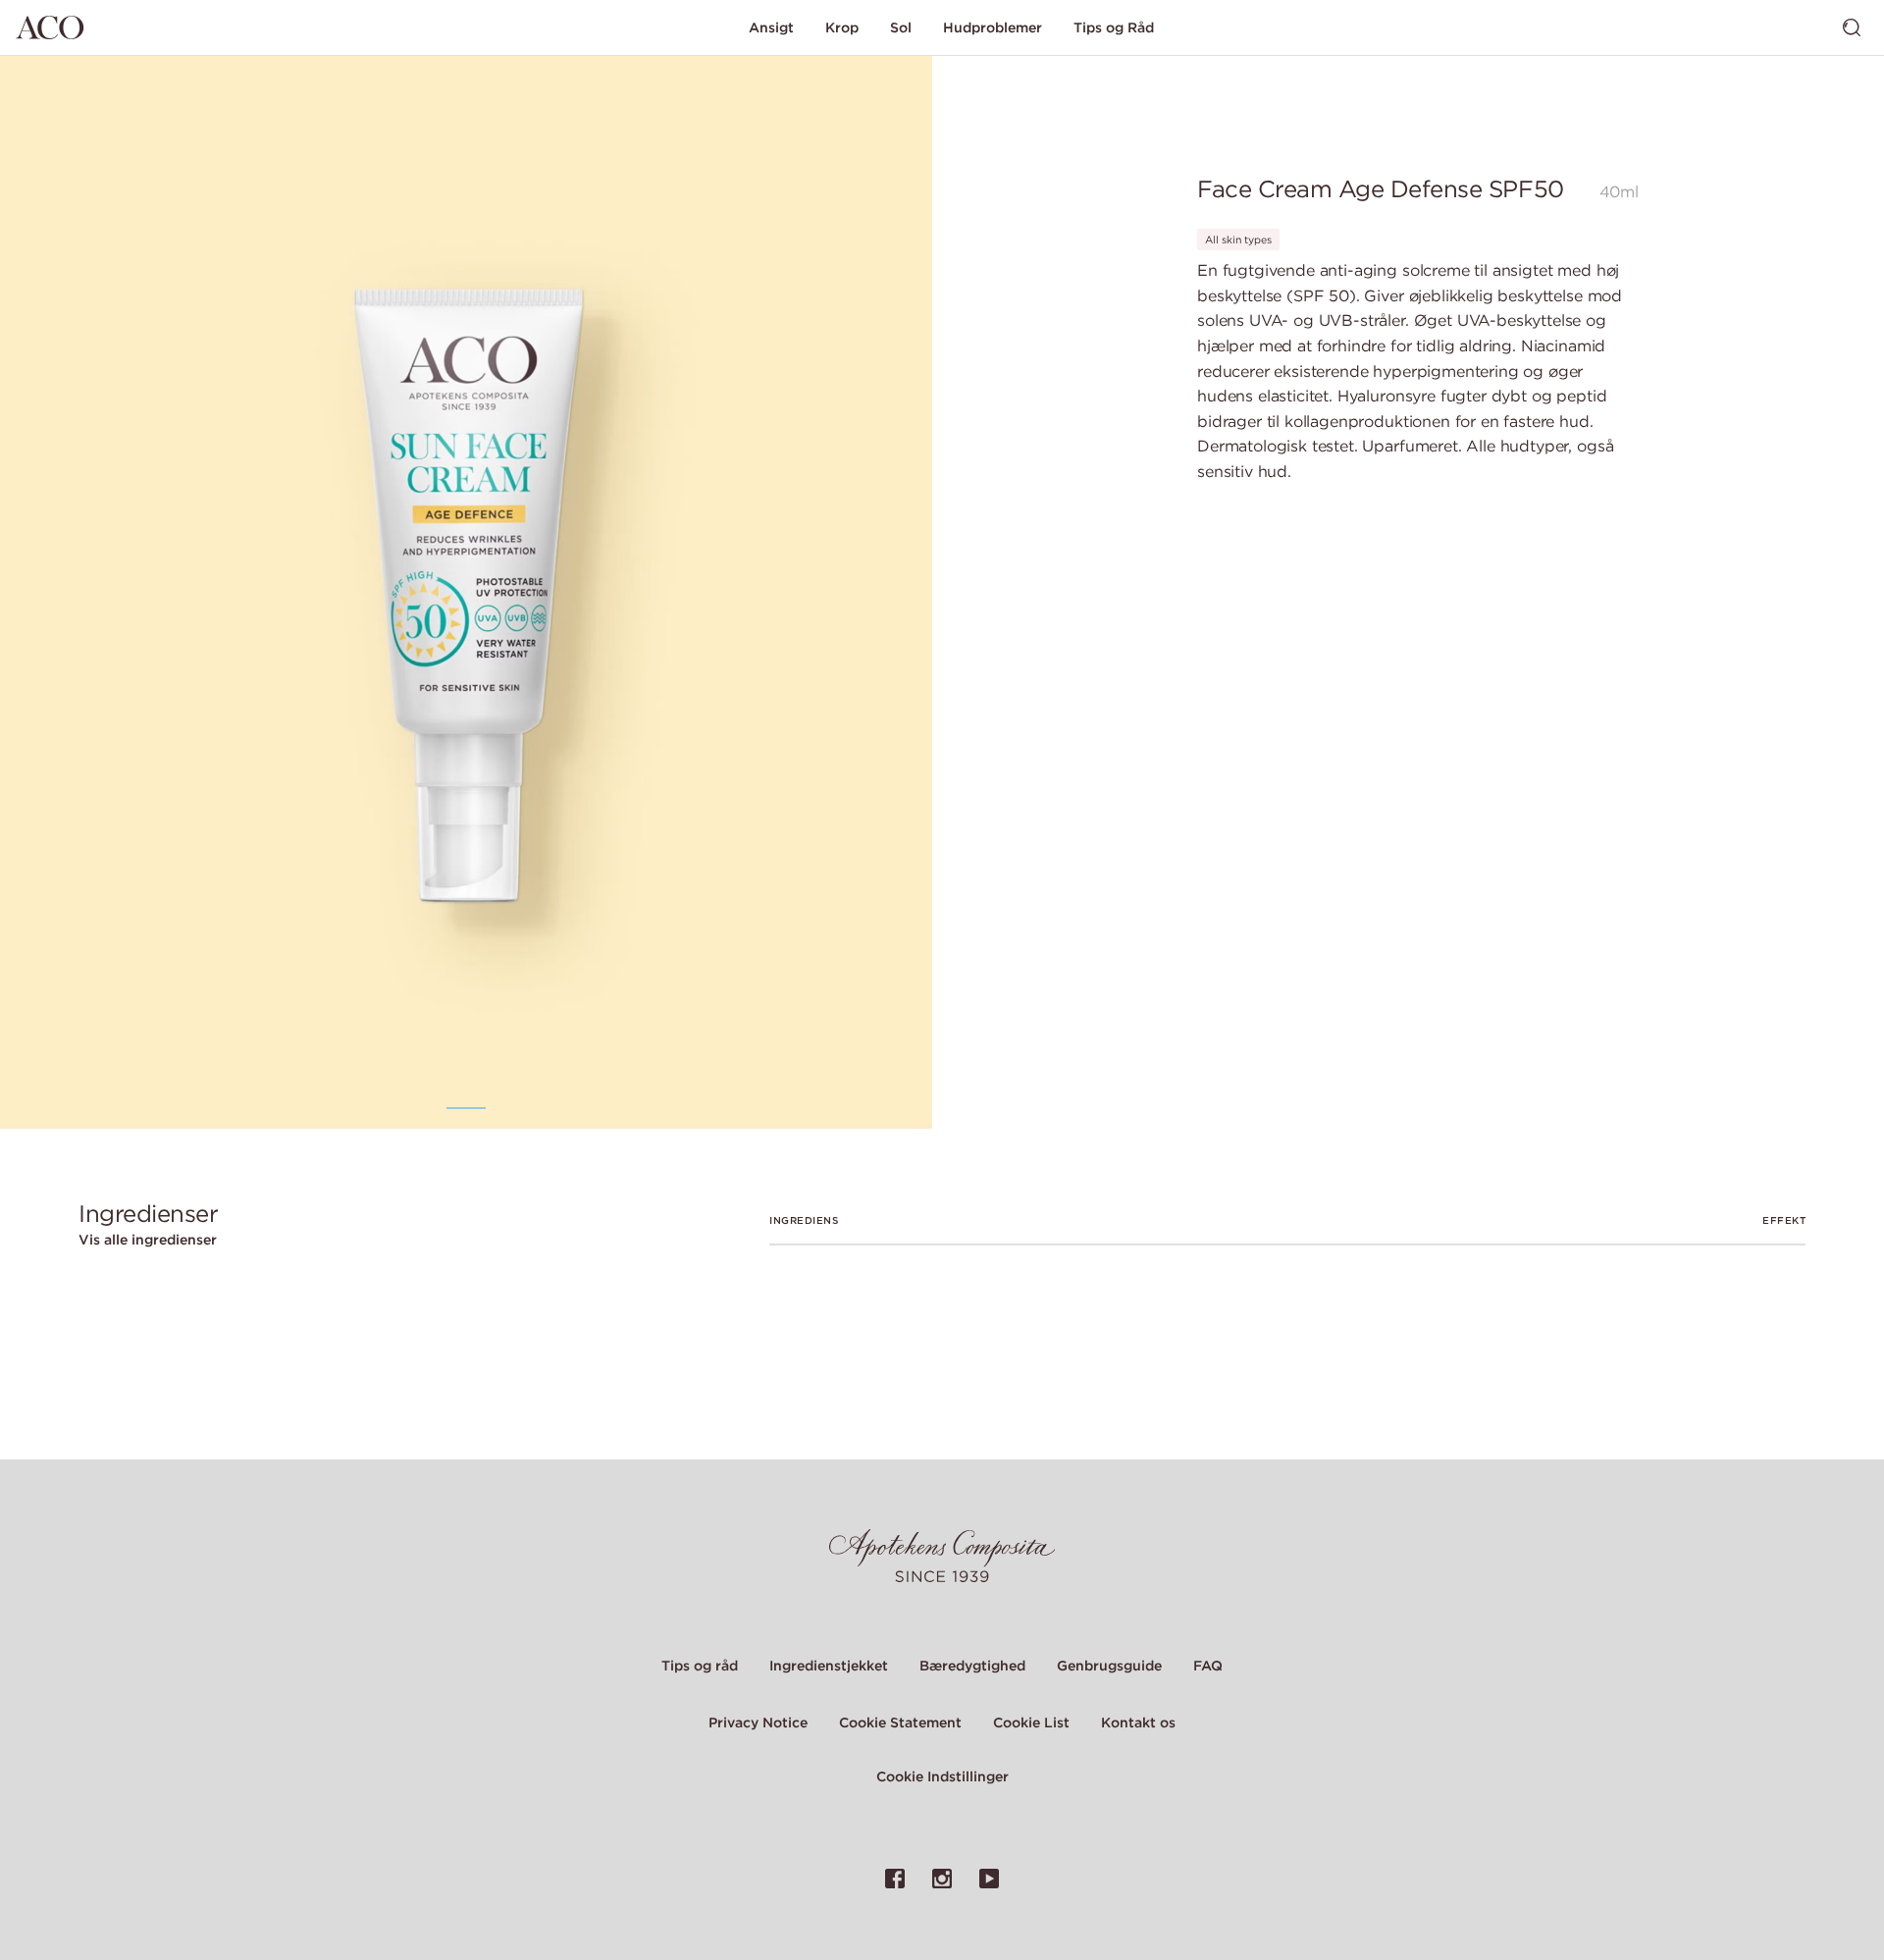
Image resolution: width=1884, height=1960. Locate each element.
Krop (842, 27)
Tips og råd (700, 1666)
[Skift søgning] (1852, 27)
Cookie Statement (900, 1722)
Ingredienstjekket (829, 1666)
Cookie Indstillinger (942, 1776)
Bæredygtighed (972, 1666)
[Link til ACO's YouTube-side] (989, 1879)
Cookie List (1031, 1722)
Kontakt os (1138, 1722)
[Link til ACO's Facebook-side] (895, 1879)
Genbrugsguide (1109, 1666)
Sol (901, 27)
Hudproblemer (993, 27)
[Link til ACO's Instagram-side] (942, 1879)
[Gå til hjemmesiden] (50, 27)
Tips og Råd (1114, 27)
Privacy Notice (758, 1722)
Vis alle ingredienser (148, 1240)
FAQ (1208, 1666)
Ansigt (771, 27)
